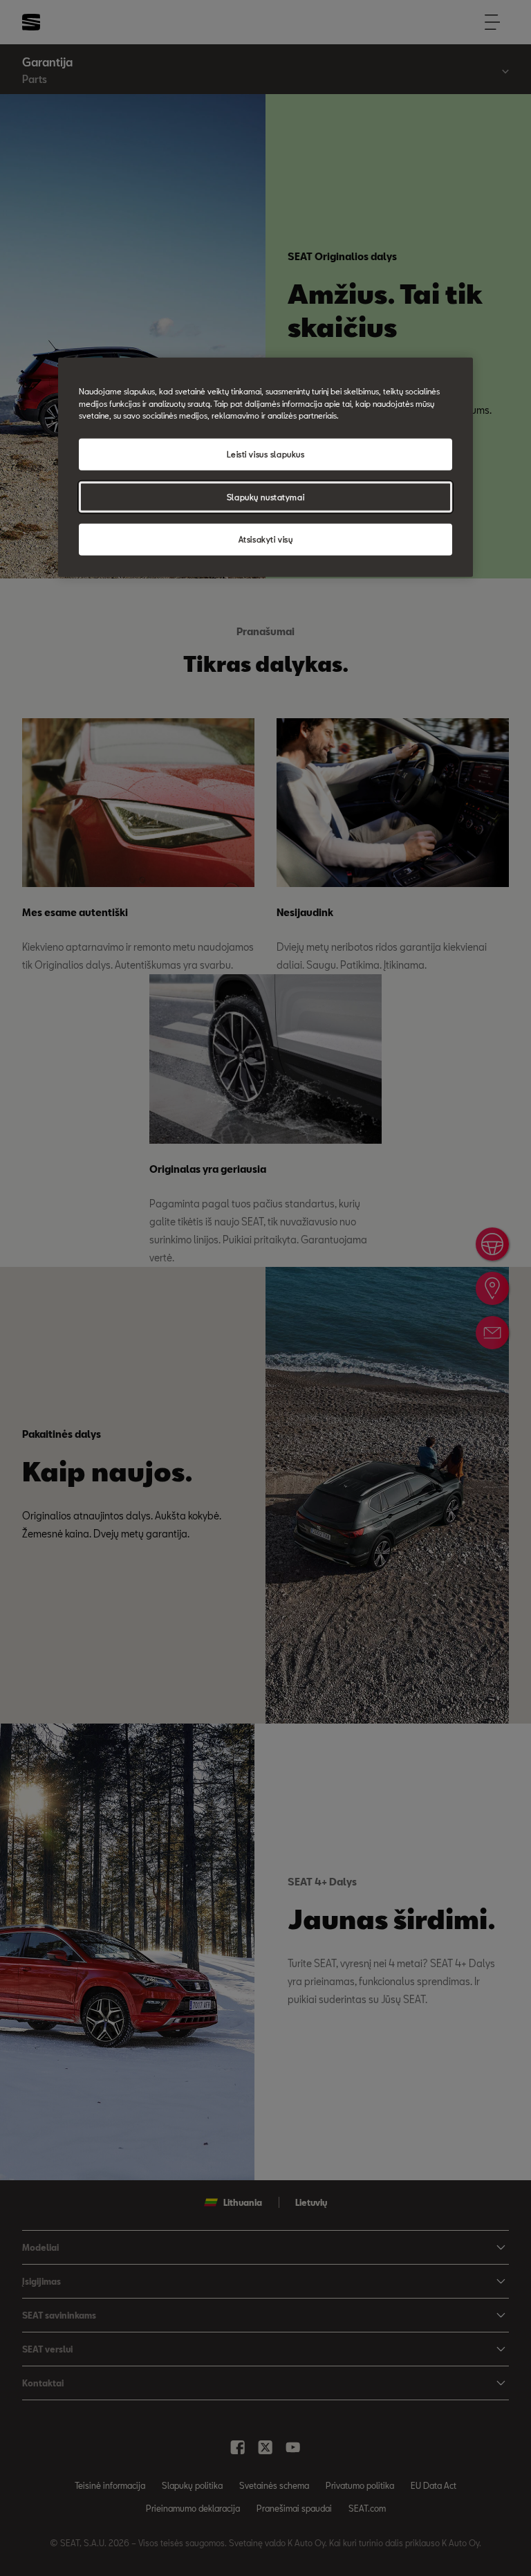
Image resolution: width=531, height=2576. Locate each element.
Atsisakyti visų (266, 539)
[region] (265, 467)
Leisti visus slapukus (266, 454)
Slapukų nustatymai (265, 496)
